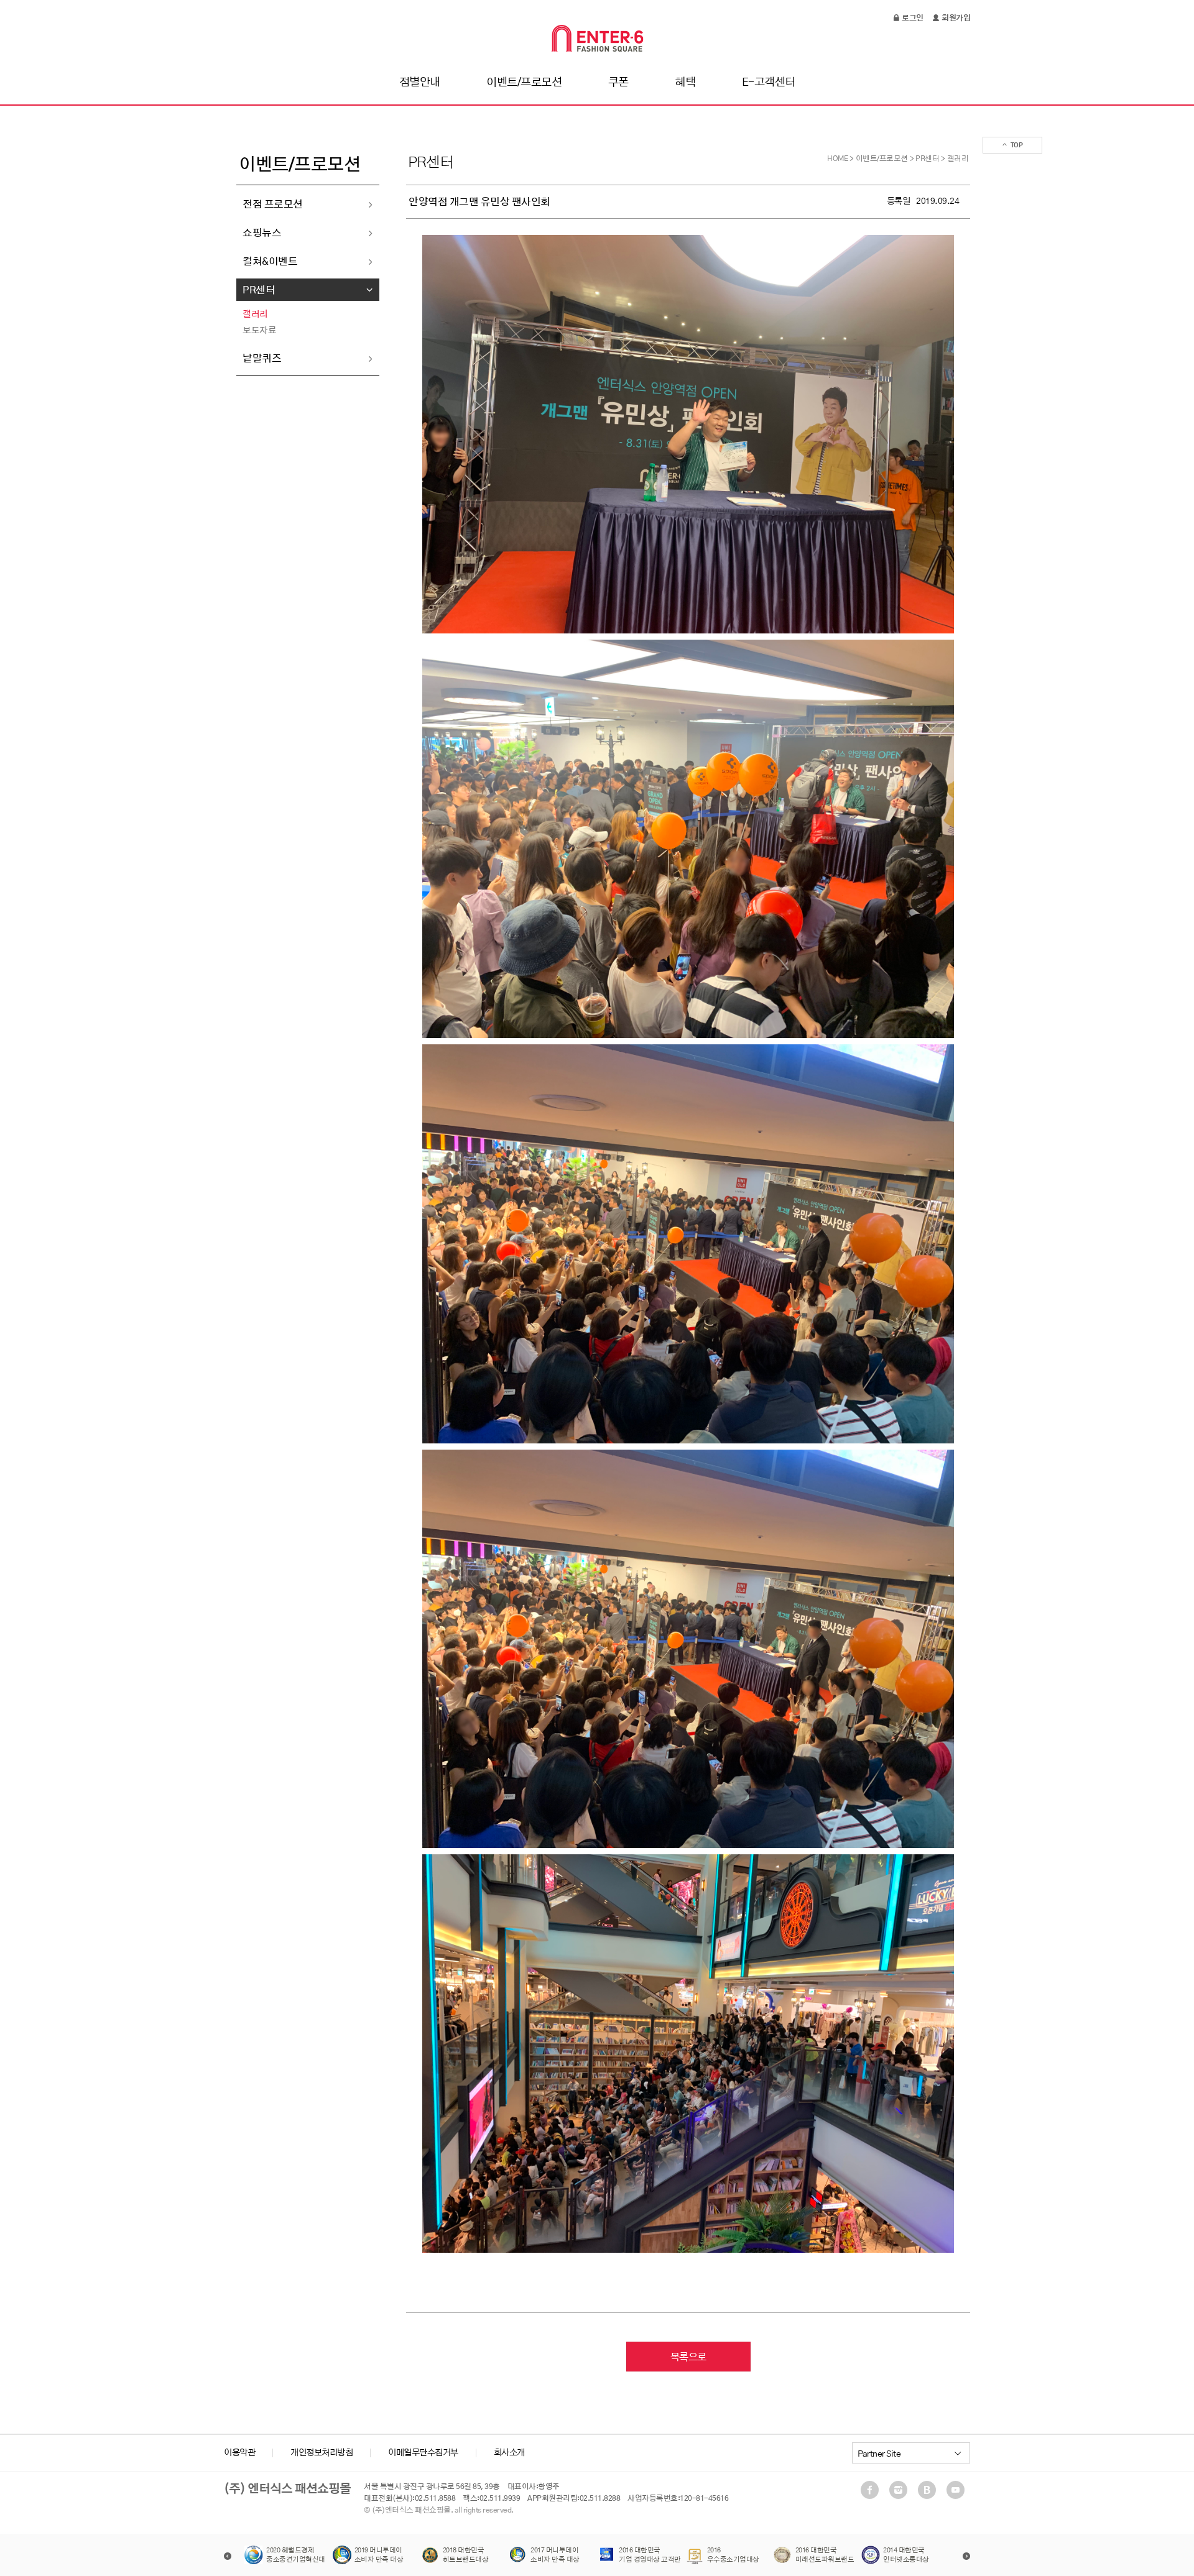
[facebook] (872, 2490)
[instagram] (901, 2490)
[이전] (228, 2556)
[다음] (966, 2556)
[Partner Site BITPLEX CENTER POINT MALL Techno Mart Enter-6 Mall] (911, 2453)
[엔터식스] (597, 38)
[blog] (930, 2490)
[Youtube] (958, 2490)
